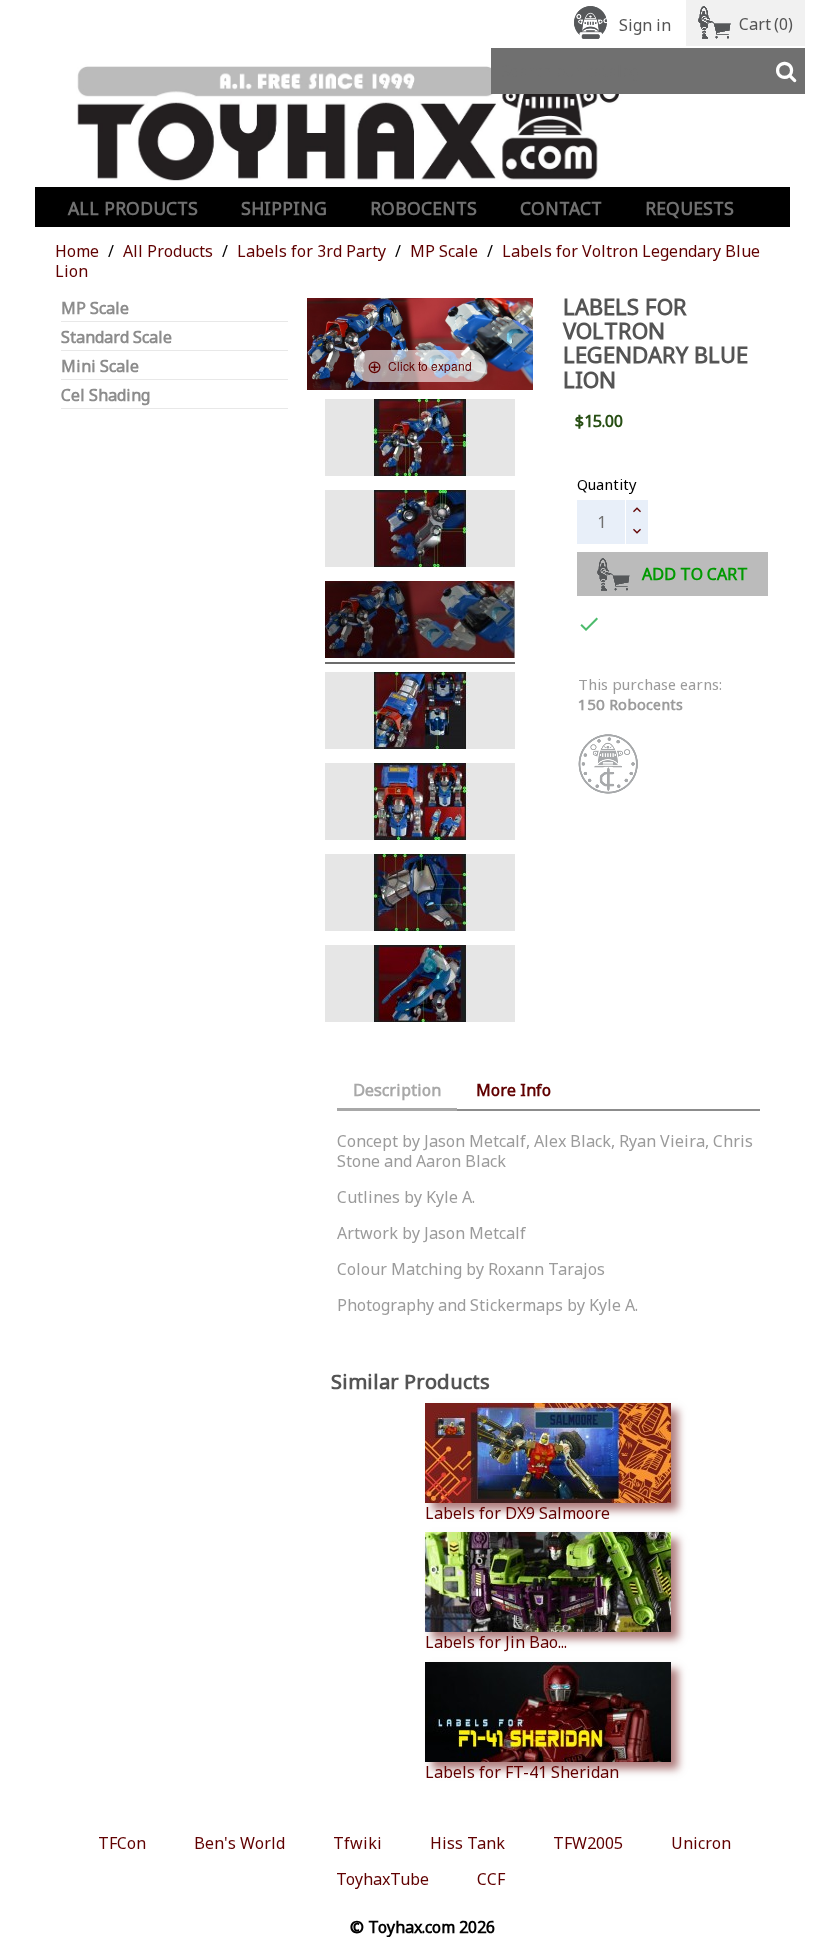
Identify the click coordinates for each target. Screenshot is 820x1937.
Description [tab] (397, 1090)
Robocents (423, 208)
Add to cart (695, 574)
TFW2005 (588, 1843)
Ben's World (239, 1843)
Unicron (701, 1843)
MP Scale (95, 308)
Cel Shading (105, 395)
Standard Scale (116, 337)
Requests (689, 208)
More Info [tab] (513, 1090)
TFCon (122, 1843)
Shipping (284, 208)
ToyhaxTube (382, 1879)
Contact (561, 208)
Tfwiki (357, 1843)
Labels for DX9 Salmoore (517, 1512)
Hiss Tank (467, 1843)
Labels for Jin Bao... (496, 1641)
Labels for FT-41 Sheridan (522, 1771)
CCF (491, 1879)
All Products (133, 208)
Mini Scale (100, 366)
